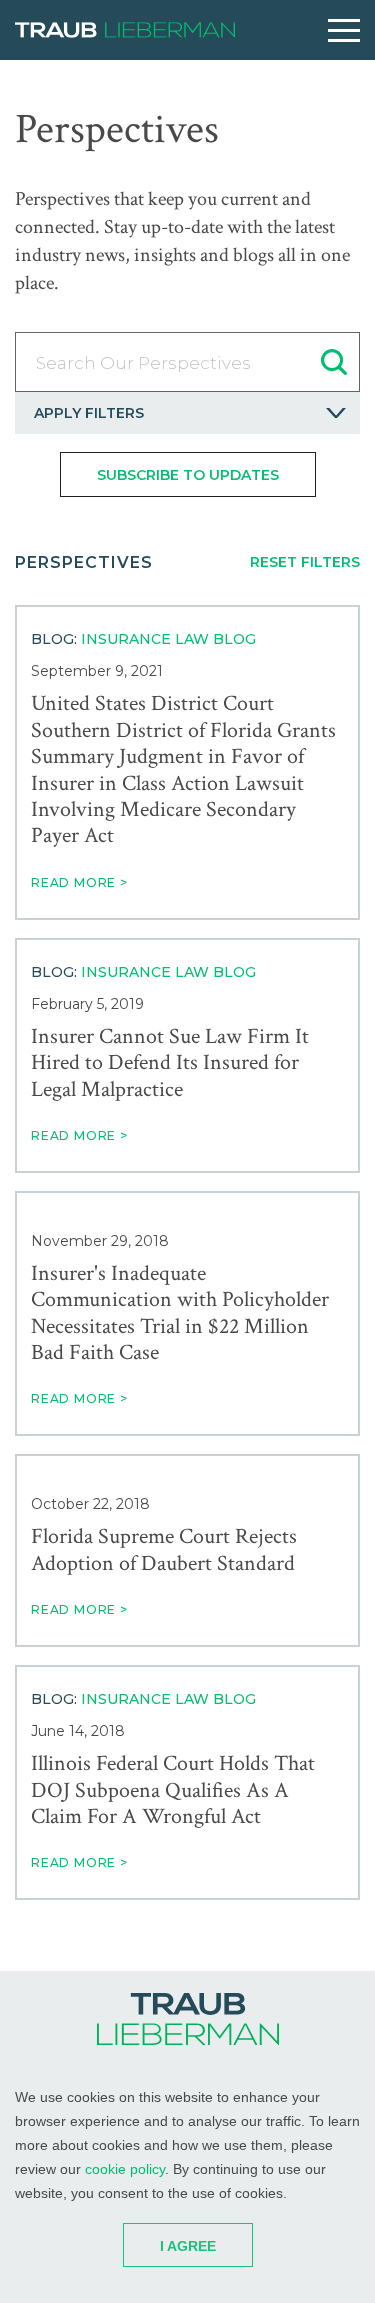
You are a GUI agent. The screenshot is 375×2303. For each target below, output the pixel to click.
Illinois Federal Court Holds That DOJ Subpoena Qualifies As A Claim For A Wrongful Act (173, 1790)
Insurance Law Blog (168, 639)
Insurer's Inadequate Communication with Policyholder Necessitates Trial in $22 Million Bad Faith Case (180, 1314)
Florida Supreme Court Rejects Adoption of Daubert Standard (164, 1550)
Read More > (79, 882)
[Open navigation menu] (344, 30)
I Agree (188, 2246)
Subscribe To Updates (188, 475)
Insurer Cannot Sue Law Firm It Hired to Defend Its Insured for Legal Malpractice (170, 1063)
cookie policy (125, 2169)
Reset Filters (305, 562)
